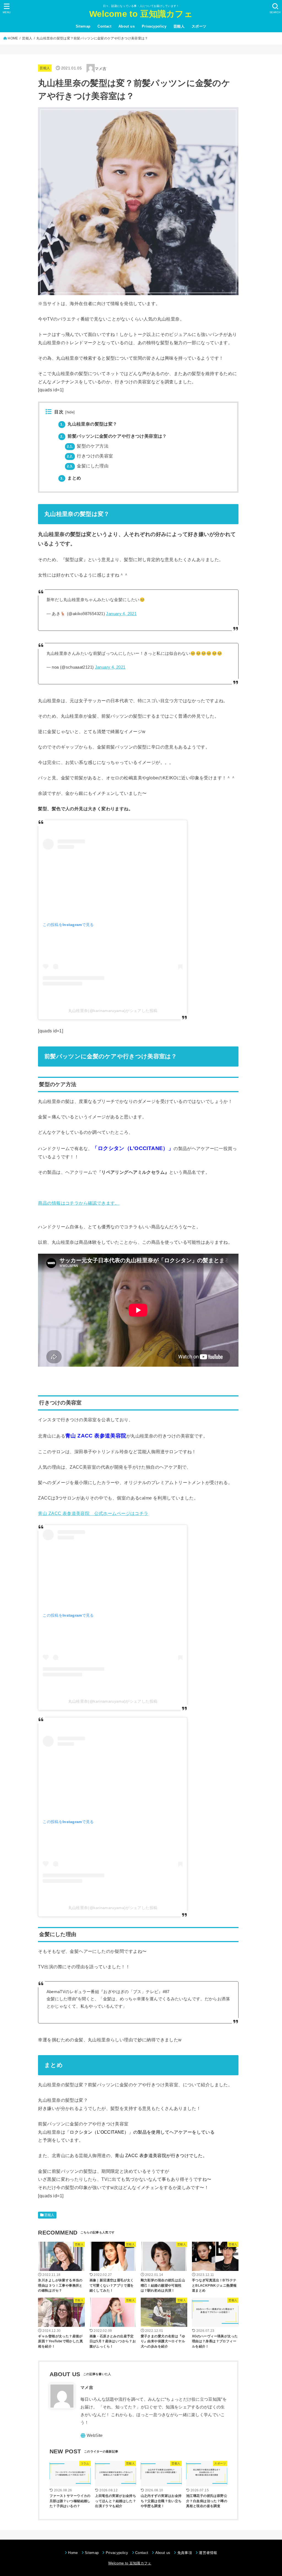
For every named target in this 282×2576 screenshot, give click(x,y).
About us (127, 26)
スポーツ (199, 26)
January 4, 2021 (121, 614)
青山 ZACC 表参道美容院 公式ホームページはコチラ (93, 1513)
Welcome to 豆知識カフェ (141, 14)
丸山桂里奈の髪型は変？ (89, 424)
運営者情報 (208, 2553)
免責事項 (185, 2553)
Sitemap (83, 26)
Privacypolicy (154, 26)
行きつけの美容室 (90, 456)
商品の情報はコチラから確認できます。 (79, 1203)
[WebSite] (92, 2436)
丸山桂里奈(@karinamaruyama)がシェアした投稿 (113, 1011)
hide (70, 412)
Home (73, 2553)
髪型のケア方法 (88, 446)
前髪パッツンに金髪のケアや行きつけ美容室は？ (113, 436)
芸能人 (179, 26)
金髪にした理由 (88, 466)
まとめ (71, 478)
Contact (104, 26)
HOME (13, 38)
